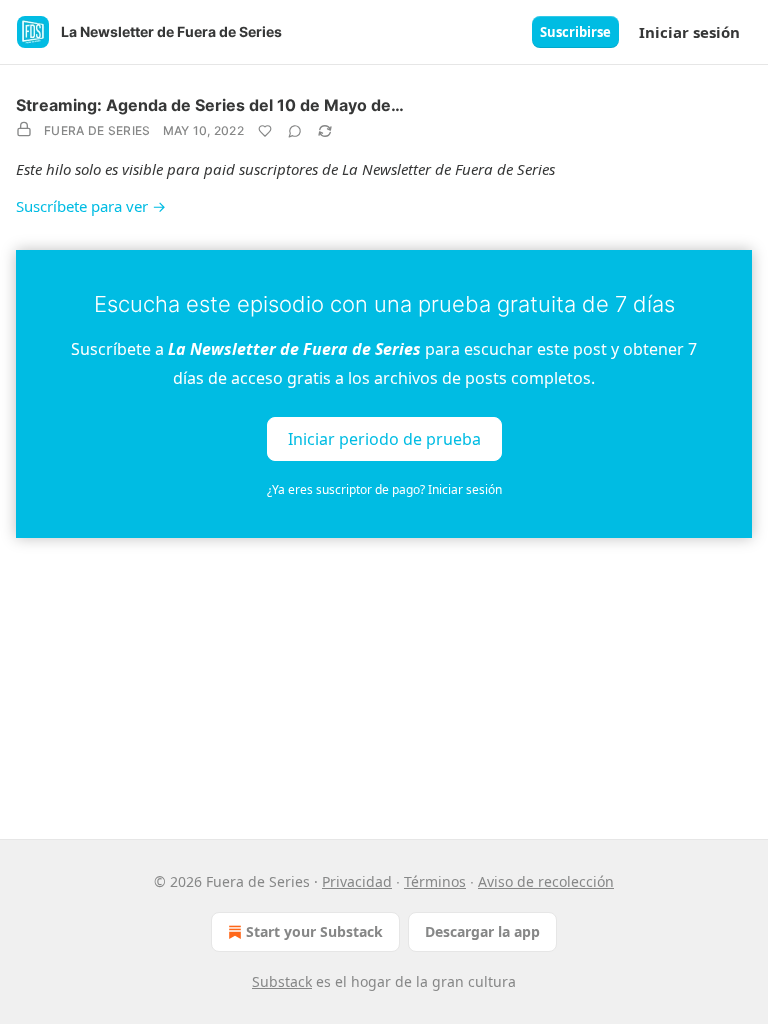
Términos (435, 881)
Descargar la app (482, 931)
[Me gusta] (265, 131)
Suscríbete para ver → (91, 206)
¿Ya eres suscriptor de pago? (384, 489)
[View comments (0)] (295, 131)
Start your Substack (314, 931)
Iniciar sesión (689, 32)
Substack (282, 981)
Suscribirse (575, 32)
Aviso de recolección (546, 881)
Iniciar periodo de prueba (384, 438)
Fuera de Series (97, 130)
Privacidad (357, 881)
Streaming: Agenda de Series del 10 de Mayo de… (210, 105)
